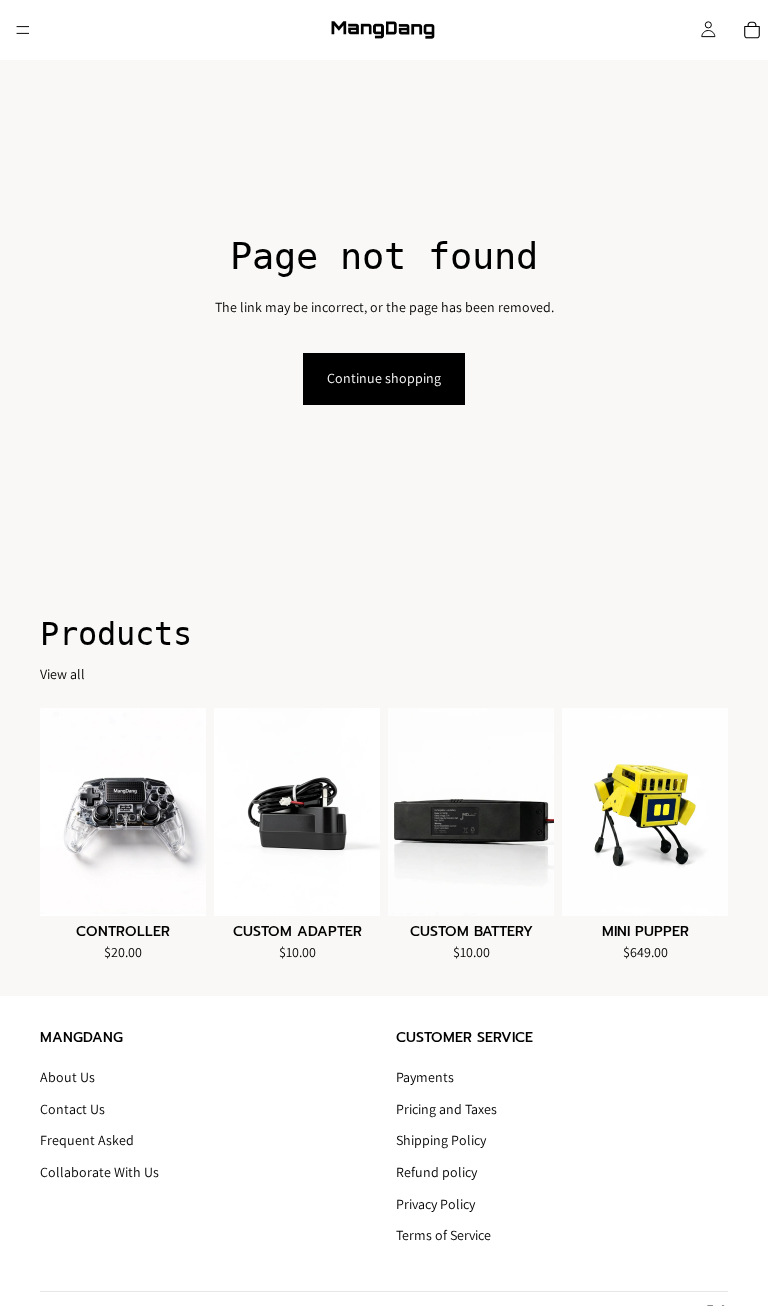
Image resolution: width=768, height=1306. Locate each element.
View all (62, 674)
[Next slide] (706, 812)
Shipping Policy (441, 1141)
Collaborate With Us (99, 1172)
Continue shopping (384, 378)
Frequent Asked (87, 1141)
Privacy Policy (435, 1204)
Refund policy (436, 1172)
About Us (67, 1078)
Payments (425, 1078)
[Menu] (23, 30)
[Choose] (697, 885)
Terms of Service (443, 1236)
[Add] (175, 885)
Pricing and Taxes (446, 1109)
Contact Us (72, 1109)
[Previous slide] (584, 812)
